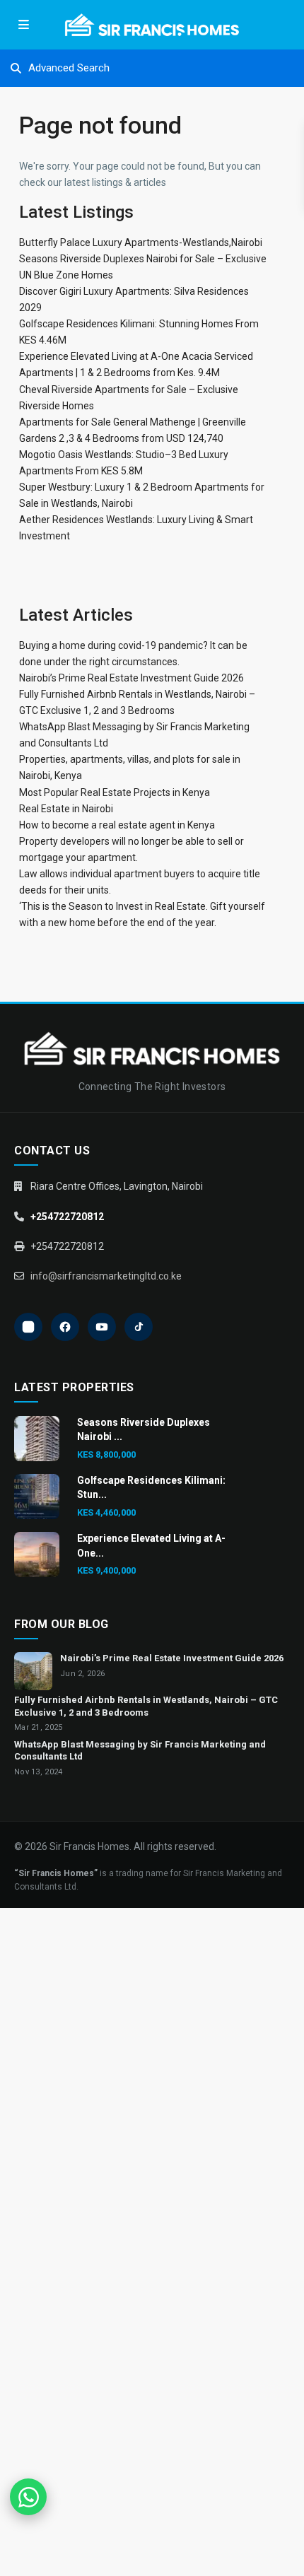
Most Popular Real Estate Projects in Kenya (115, 792)
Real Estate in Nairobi (66, 809)
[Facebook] (65, 1327)
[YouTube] (102, 1327)
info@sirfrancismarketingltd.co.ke (106, 1276)
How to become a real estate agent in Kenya (117, 825)
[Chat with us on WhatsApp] (28, 2497)
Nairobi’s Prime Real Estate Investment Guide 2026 (131, 678)
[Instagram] (28, 1327)
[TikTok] (139, 1327)
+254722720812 (67, 1217)
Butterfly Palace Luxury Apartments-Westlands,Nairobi (141, 242)
